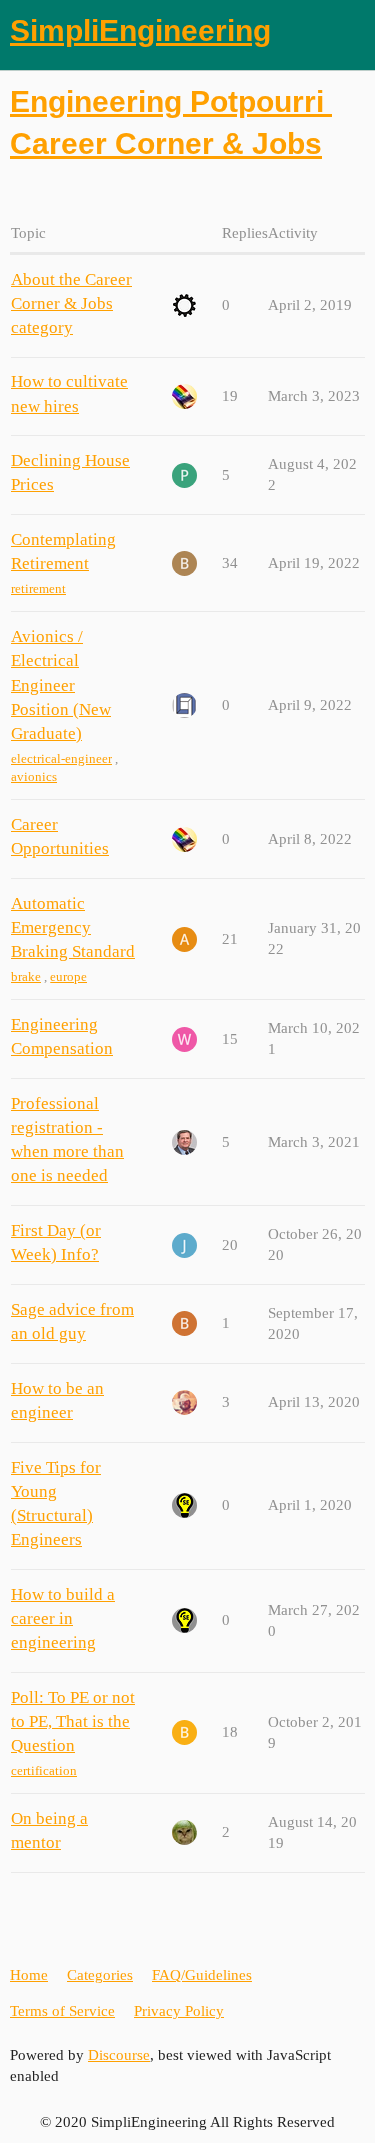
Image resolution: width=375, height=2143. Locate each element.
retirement (38, 588)
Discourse (119, 2055)
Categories (100, 1975)
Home (29, 1975)
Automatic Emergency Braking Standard (73, 927)
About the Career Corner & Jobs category (71, 303)
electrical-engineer (61, 758)
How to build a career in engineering (63, 1618)
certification (44, 1770)
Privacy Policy (179, 2011)
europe (68, 976)
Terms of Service (62, 2011)
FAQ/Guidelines (202, 1975)
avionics (34, 776)
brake (26, 976)
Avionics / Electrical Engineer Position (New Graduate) (61, 685)
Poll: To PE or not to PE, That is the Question (73, 1721)
